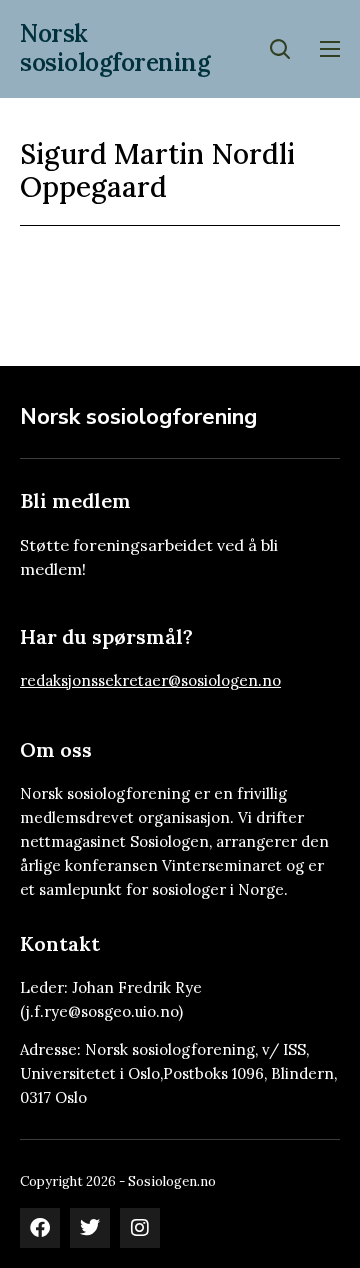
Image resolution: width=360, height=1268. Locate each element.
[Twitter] (90, 1228)
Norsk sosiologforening (115, 48)
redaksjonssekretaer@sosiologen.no (150, 680)
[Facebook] (40, 1228)
